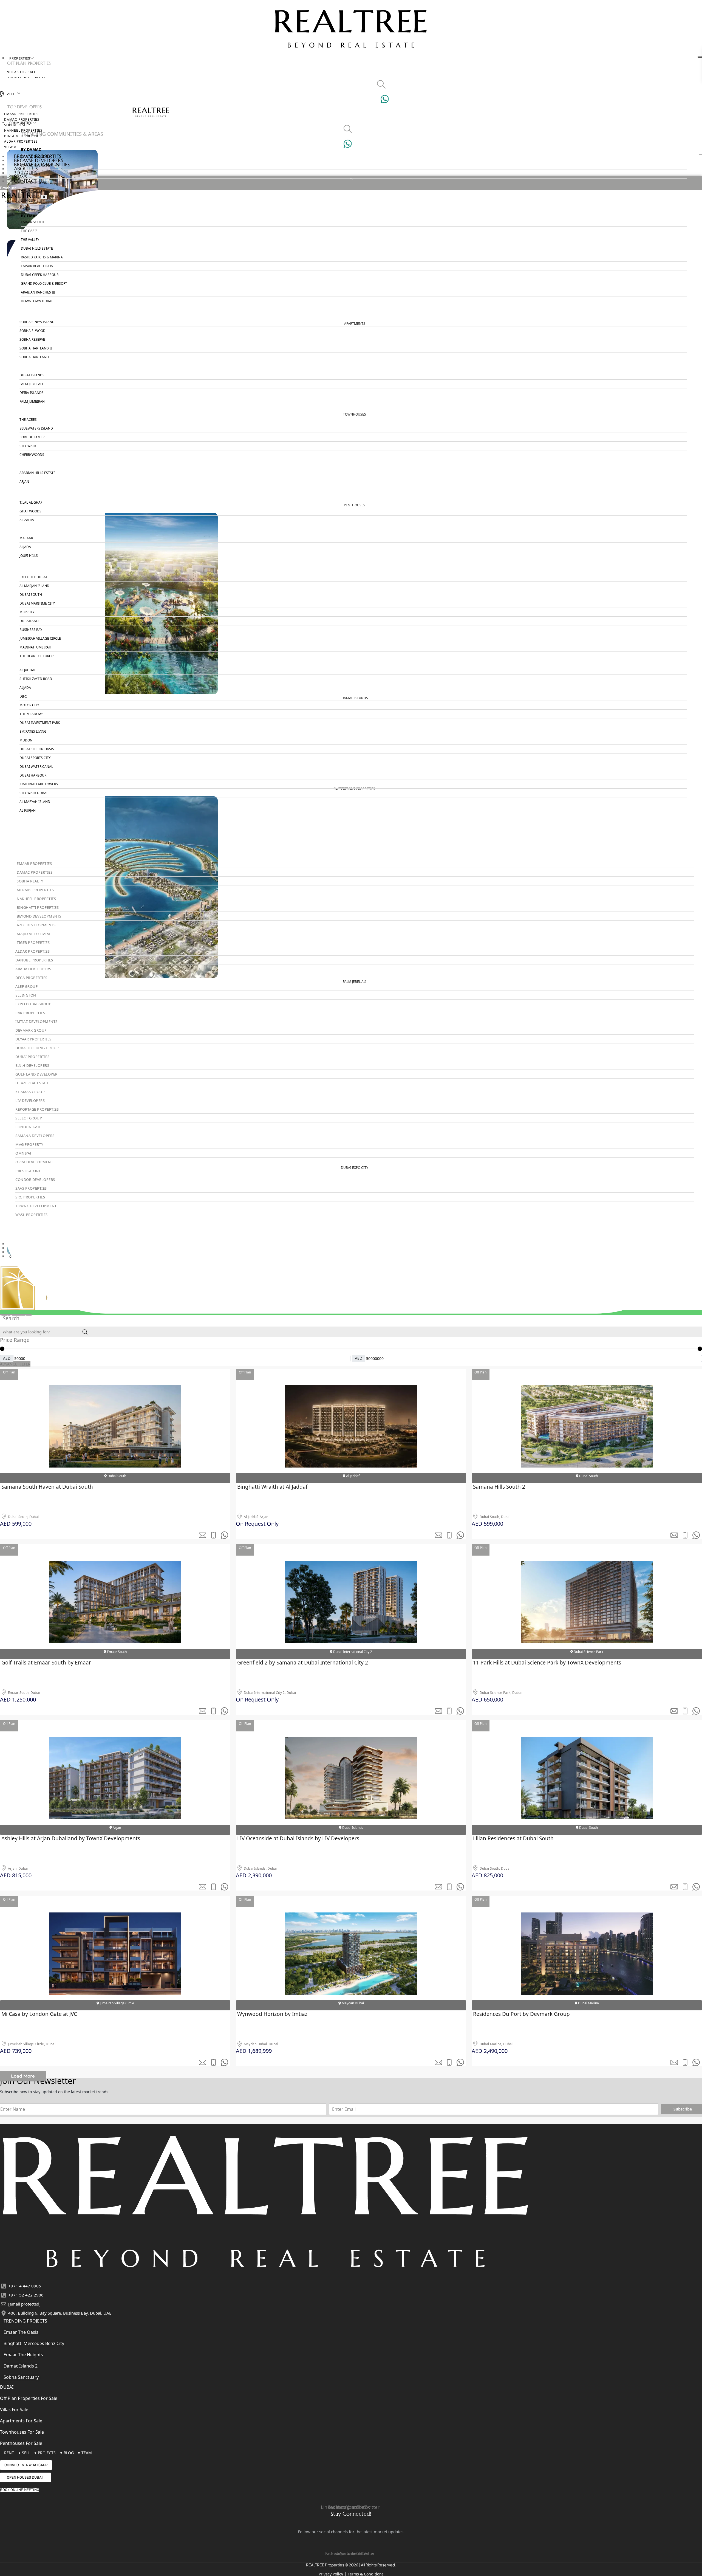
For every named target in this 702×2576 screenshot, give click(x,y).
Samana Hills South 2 (499, 1487)
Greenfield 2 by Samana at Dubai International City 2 (303, 1663)
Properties (20, 58)
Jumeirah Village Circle (117, 2003)
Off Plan (9, 1372)
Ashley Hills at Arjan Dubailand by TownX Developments (71, 1838)
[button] (23, 2076)
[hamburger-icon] (700, 57)
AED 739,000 (16, 2051)
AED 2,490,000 (490, 2051)
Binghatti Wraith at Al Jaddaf (272, 1487)
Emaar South (116, 1652)
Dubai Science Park (588, 1652)
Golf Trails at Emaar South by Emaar (46, 1663)
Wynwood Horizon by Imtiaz (272, 2014)
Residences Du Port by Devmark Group (521, 2014)
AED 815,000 (16, 1875)
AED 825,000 (487, 1875)
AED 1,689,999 (254, 2051)
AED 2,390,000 (254, 1875)
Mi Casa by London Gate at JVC (39, 2014)
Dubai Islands (352, 1828)
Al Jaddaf (352, 1476)
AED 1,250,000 (18, 1699)
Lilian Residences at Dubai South (513, 1838)
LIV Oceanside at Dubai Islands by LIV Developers (298, 1838)
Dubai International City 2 (352, 1652)
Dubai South (116, 1476)
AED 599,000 (16, 1524)
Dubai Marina (588, 2003)
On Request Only (257, 1524)
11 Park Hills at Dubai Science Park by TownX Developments (547, 1663)
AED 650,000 (487, 1699)
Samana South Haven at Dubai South (47, 1487)
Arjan (116, 1828)
